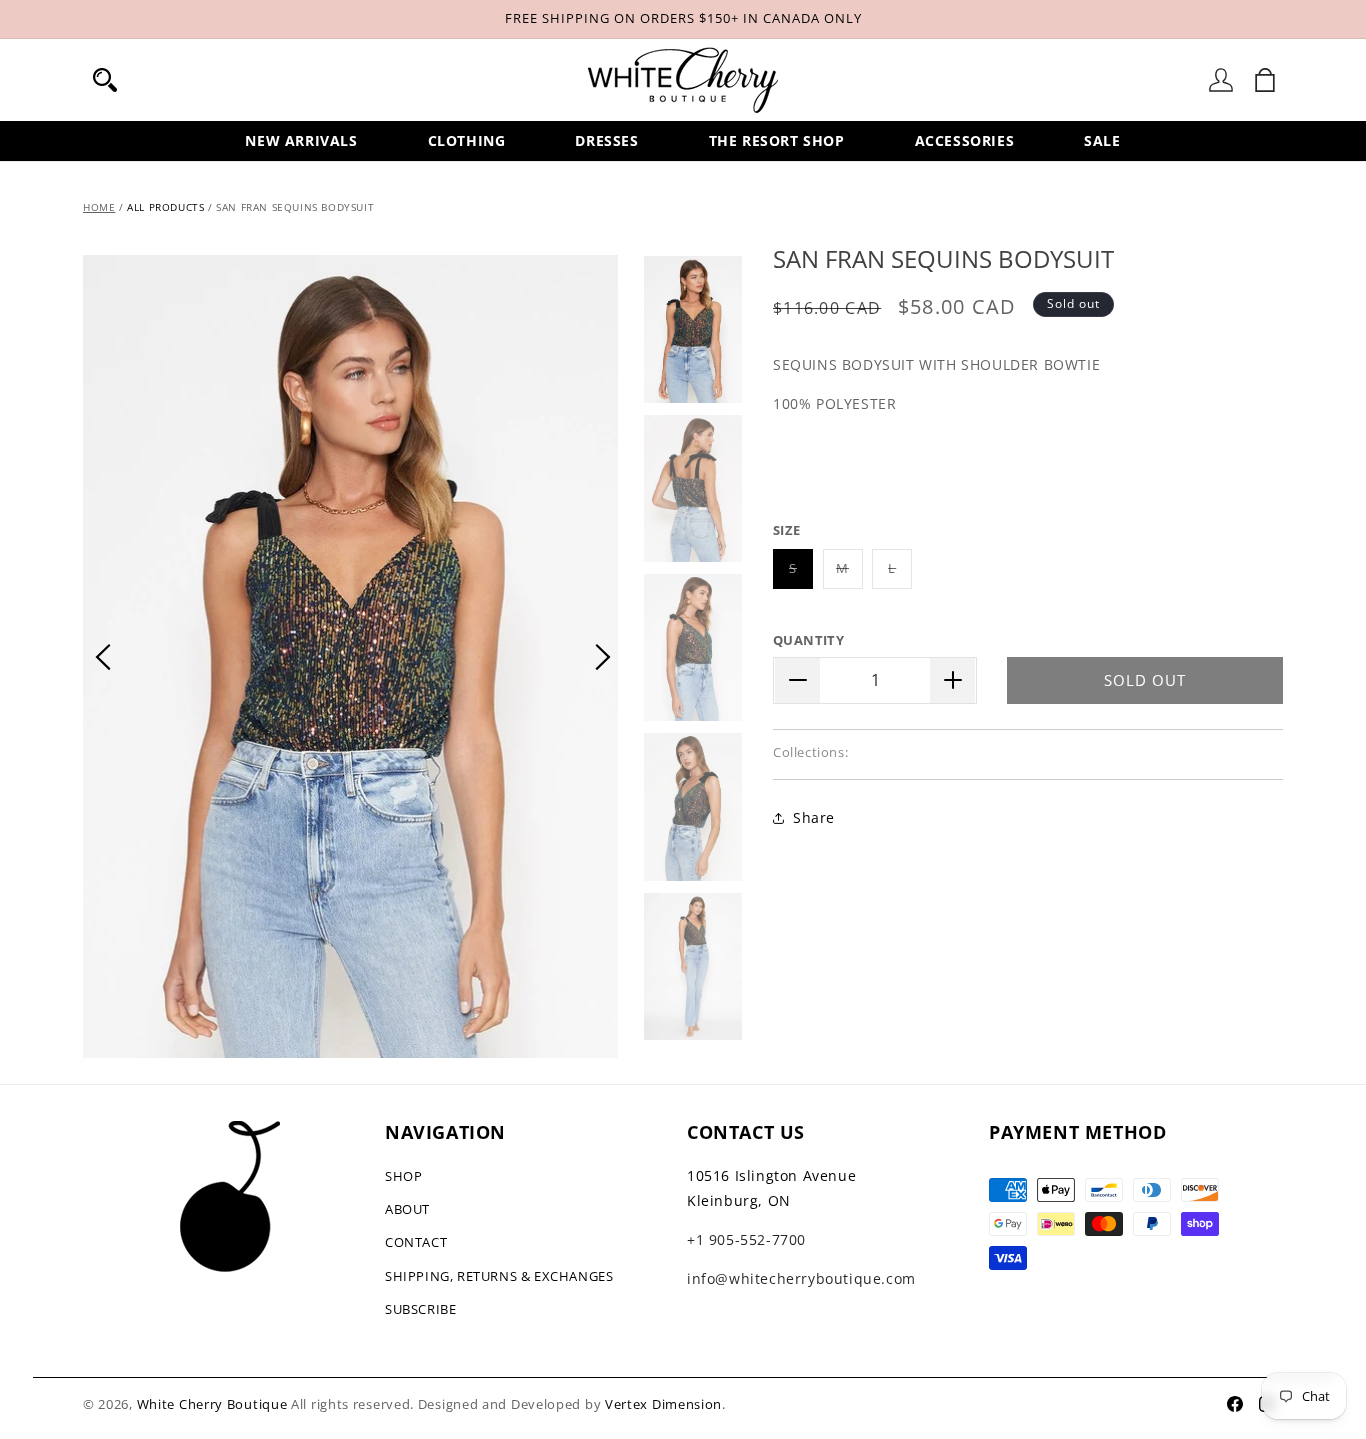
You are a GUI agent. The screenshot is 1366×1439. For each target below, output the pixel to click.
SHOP (403, 1176)
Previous (103, 657)
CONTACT (416, 1242)
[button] (105, 80)
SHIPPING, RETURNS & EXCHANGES (499, 1276)
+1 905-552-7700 (746, 1239)
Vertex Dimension (663, 1404)
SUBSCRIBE (420, 1309)
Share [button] (814, 817)
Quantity (808, 640)
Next (603, 657)
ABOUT (407, 1209)
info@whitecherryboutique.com (801, 1278)
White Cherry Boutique (212, 1404)
